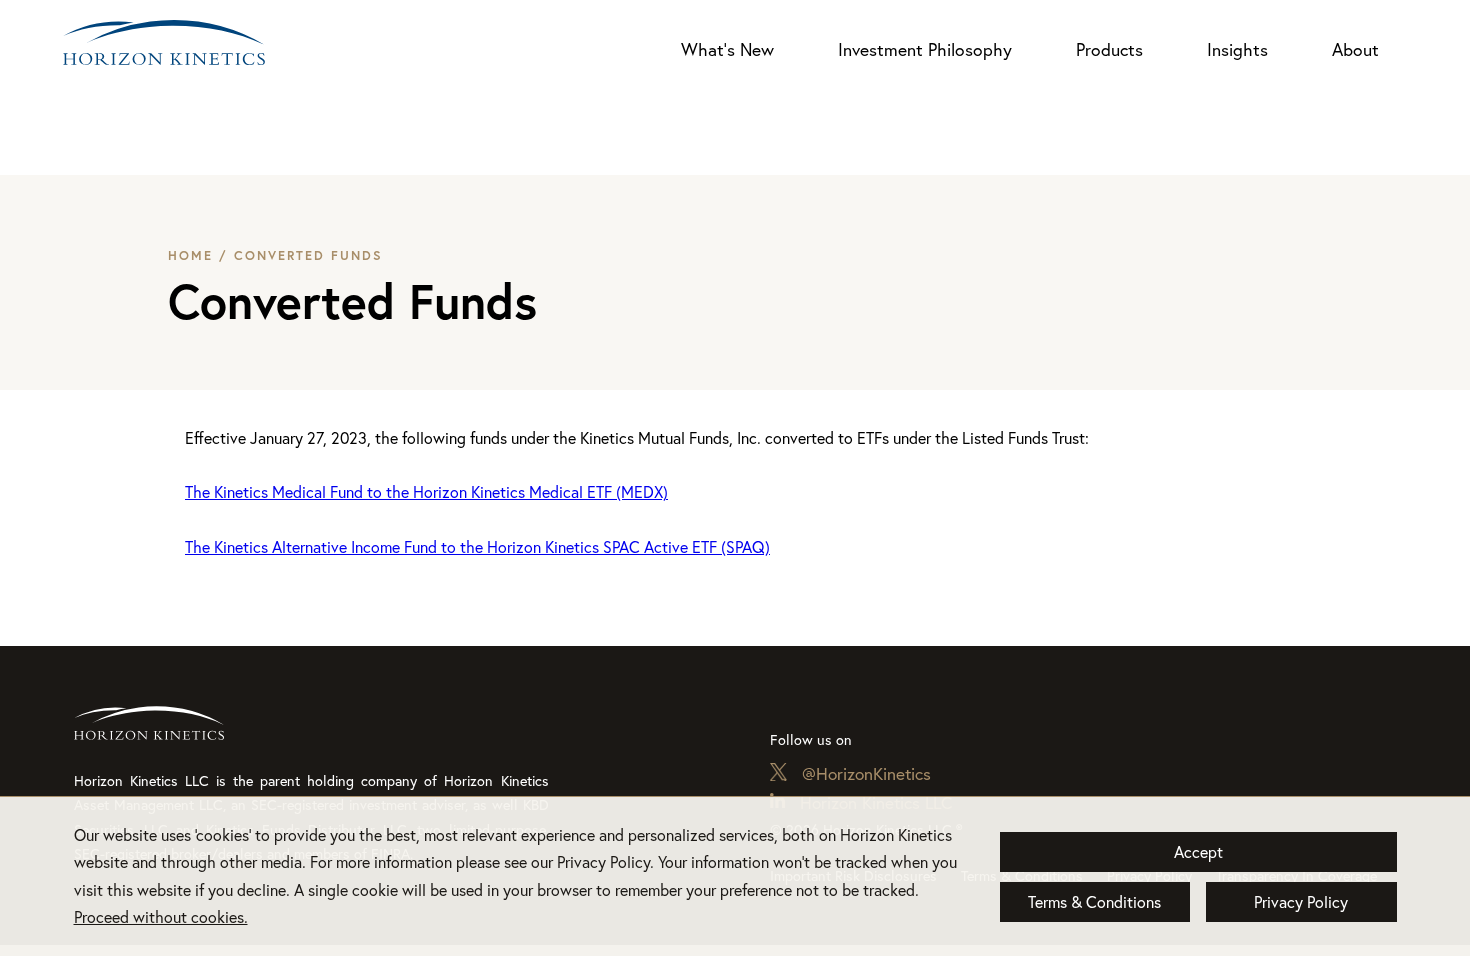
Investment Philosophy (925, 49)
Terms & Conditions (1094, 902)
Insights (1237, 49)
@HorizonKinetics (866, 773)
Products (1109, 49)
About (1355, 49)
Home (190, 255)
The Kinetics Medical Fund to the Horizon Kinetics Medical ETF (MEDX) (426, 492)
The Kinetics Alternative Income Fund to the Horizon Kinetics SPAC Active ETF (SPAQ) (477, 547)
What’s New (727, 49)
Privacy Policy (1301, 902)
